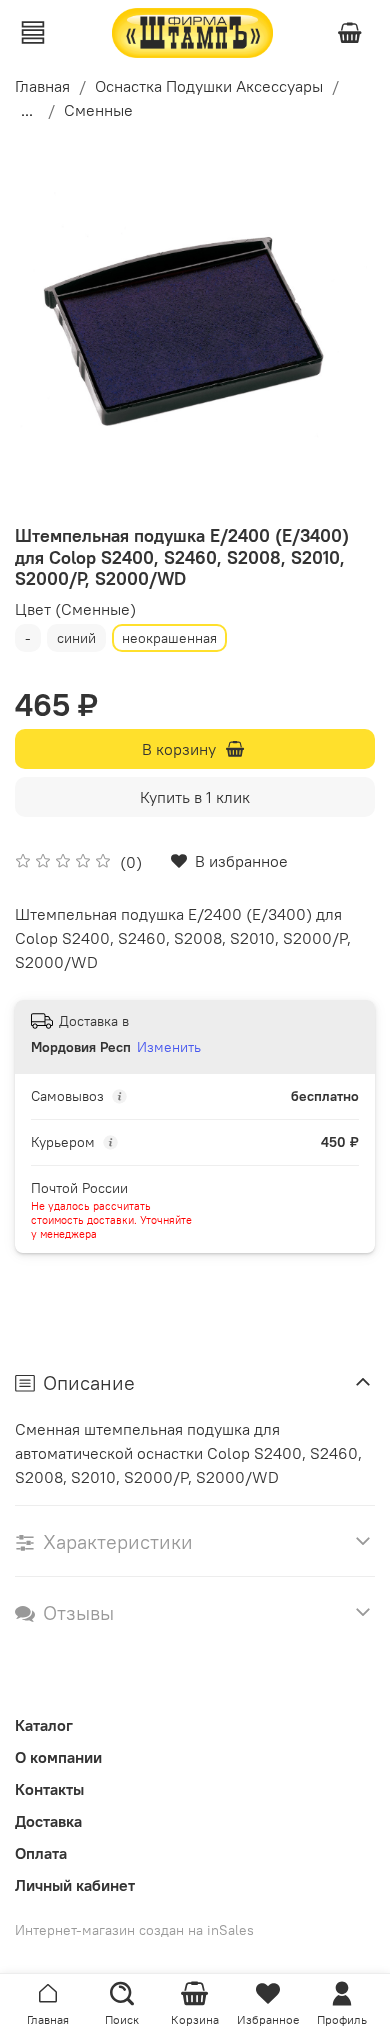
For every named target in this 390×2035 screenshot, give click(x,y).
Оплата (41, 1853)
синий (76, 638)
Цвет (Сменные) (75, 609)
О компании (58, 1757)
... (27, 110)
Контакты (49, 1789)
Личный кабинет (75, 1885)
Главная (42, 86)
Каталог (44, 1725)
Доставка (48, 1821)
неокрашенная (169, 638)
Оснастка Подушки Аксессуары (209, 86)
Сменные (98, 110)
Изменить (169, 1047)
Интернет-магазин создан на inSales (134, 1930)
